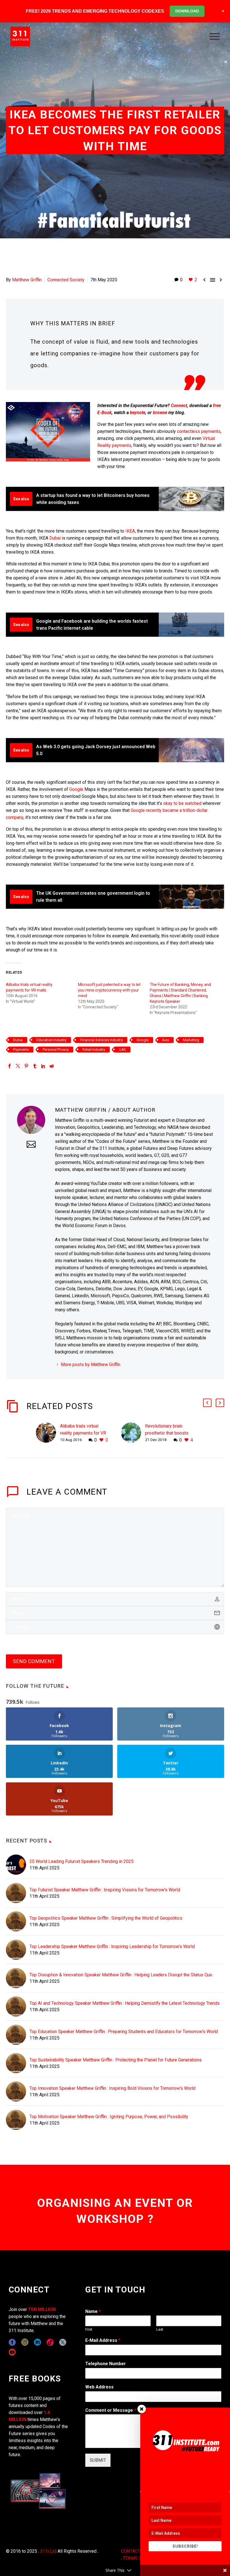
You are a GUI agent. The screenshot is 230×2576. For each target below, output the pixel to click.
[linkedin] (37, 2342)
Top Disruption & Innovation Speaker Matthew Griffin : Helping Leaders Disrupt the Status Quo (121, 1975)
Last (160, 2329)
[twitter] (63, 2342)
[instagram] (25, 2342)
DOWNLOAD (187, 11)
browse (160, 413)
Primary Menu (215, 36)
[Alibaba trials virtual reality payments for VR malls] (48, 1433)
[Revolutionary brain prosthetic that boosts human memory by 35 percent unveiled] (133, 1433)
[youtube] (12, 2352)
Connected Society (66, 280)
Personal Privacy (56, 1050)
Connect (179, 406)
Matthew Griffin (27, 280)
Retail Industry (94, 1050)
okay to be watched (182, 803)
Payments (21, 1050)
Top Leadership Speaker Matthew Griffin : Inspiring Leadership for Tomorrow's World (112, 1946)
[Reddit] (52, 1066)
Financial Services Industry (102, 1040)
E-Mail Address (103, 2340)
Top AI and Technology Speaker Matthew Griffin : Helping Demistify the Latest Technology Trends (125, 2003)
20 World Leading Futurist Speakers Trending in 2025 (81, 1861)
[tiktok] (50, 2342)
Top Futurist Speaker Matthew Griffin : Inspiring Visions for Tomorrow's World (105, 1890)
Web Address (99, 2387)
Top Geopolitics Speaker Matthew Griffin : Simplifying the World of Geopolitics (106, 1918)
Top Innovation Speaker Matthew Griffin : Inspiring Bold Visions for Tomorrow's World (112, 2088)
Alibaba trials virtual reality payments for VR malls (83, 1433)
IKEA (130, 531)
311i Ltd (48, 2551)
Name (93, 2311)
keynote (138, 413)
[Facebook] (10, 1066)
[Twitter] (18, 1066)
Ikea (166, 1040)
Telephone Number (106, 2364)
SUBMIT (98, 2460)
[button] (207, 1403)
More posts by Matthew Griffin (91, 1364)
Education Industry (51, 1040)
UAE (122, 1050)
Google (76, 789)
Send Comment (34, 1661)
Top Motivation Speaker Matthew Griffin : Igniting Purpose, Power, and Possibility (109, 2117)
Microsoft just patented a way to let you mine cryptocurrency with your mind (109, 990)
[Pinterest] (26, 1066)
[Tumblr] (35, 1066)
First (89, 2329)
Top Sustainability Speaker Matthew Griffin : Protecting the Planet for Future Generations (116, 2060)
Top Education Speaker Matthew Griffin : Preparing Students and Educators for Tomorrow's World (124, 2032)
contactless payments (199, 431)
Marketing (191, 1040)
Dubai (55, 538)
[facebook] (12, 2342)
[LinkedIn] (43, 1066)
